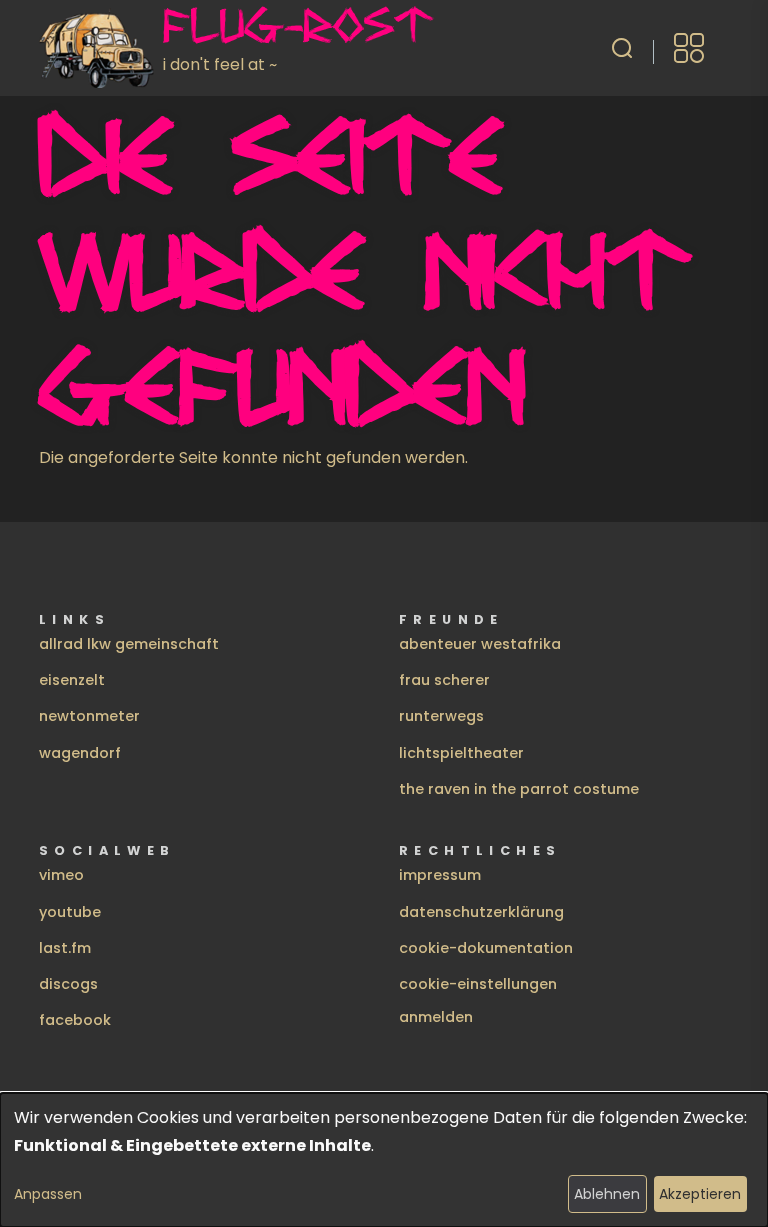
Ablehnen (607, 1194)
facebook (75, 1020)
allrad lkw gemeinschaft (129, 644)
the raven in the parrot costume (519, 789)
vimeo (61, 875)
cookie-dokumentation (486, 948)
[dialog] (384, 1160)
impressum (440, 875)
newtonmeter (89, 716)
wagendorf (80, 753)
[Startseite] (101, 48)
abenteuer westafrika (480, 644)
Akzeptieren (700, 1194)
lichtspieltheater (461, 753)
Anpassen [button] (48, 1194)
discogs (68, 984)
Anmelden (436, 1017)
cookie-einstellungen (478, 984)
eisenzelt (72, 680)
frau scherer (444, 680)
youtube (70, 912)
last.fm (65, 948)
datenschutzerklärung (481, 912)
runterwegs (441, 716)
